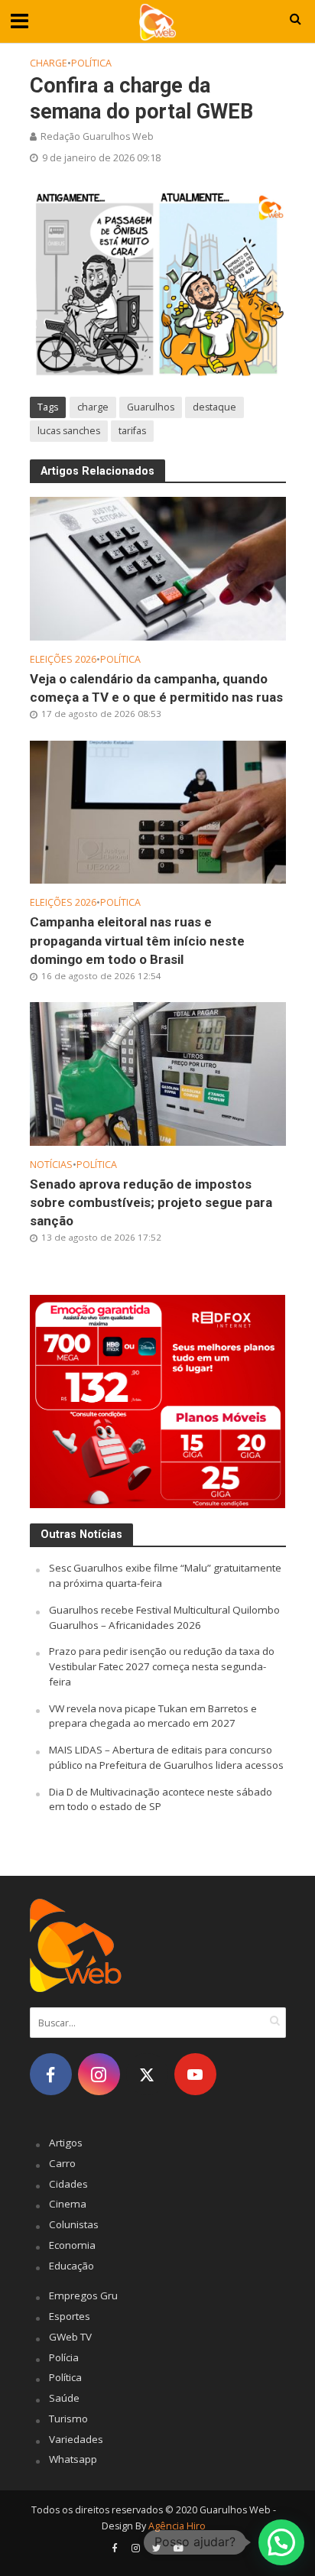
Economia (72, 2245)
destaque (214, 407)
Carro (62, 2163)
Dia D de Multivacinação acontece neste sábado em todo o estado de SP (161, 1799)
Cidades (68, 2184)
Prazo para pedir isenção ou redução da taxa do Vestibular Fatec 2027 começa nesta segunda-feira (162, 1666)
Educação (71, 2266)
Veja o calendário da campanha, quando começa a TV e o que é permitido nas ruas (156, 688)
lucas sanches (69, 431)
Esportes (70, 2316)
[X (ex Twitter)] (147, 2074)
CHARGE (49, 63)
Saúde (64, 2398)
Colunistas (74, 2224)
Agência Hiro (177, 2526)
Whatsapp (73, 2459)
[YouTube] (195, 2074)
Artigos (66, 2143)
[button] (281, 2542)
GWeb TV (70, 2337)
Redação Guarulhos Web (97, 136)
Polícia (64, 2357)
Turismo (68, 2419)
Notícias (51, 1165)
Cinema (68, 2204)
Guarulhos (151, 407)
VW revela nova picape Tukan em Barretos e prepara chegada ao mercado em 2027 (153, 1716)
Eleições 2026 (63, 659)
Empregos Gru (83, 2295)
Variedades (76, 2439)
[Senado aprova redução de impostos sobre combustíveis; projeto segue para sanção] (158, 1072)
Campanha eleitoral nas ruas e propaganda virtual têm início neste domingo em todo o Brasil (137, 940)
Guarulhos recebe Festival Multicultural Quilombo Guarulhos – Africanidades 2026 (164, 1617)
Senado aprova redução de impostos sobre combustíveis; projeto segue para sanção (151, 1202)
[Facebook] (51, 2074)
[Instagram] (99, 2074)
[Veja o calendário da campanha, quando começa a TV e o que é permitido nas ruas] (158, 567)
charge (93, 407)
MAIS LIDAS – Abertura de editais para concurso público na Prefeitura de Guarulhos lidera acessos (166, 1757)
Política (91, 63)
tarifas (132, 431)
